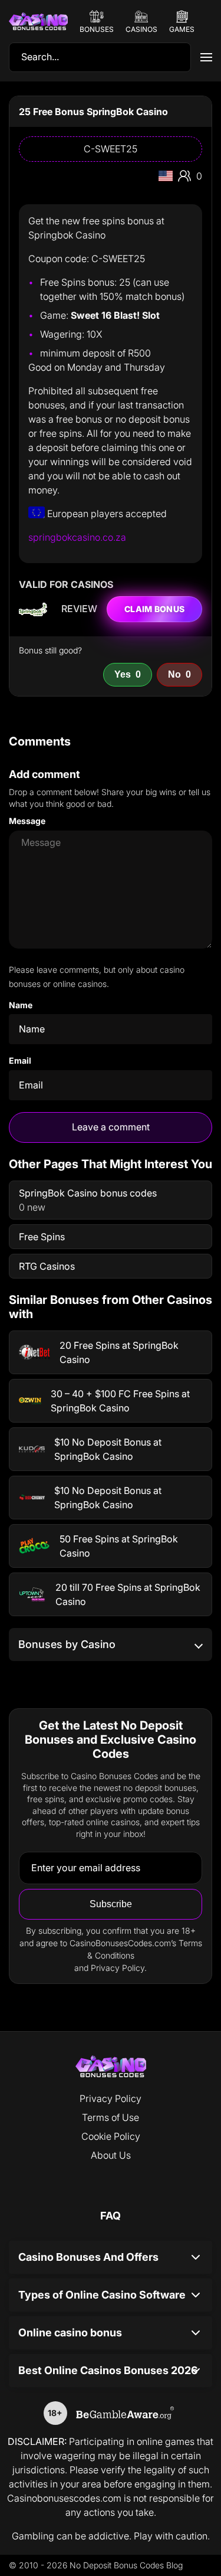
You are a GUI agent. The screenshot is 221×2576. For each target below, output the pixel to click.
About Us (111, 2155)
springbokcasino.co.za (77, 537)
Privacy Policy (111, 2098)
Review (79, 609)
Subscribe (111, 1904)
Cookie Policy (111, 2136)
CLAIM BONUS (154, 609)
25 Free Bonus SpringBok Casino (93, 112)
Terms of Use (111, 2117)
